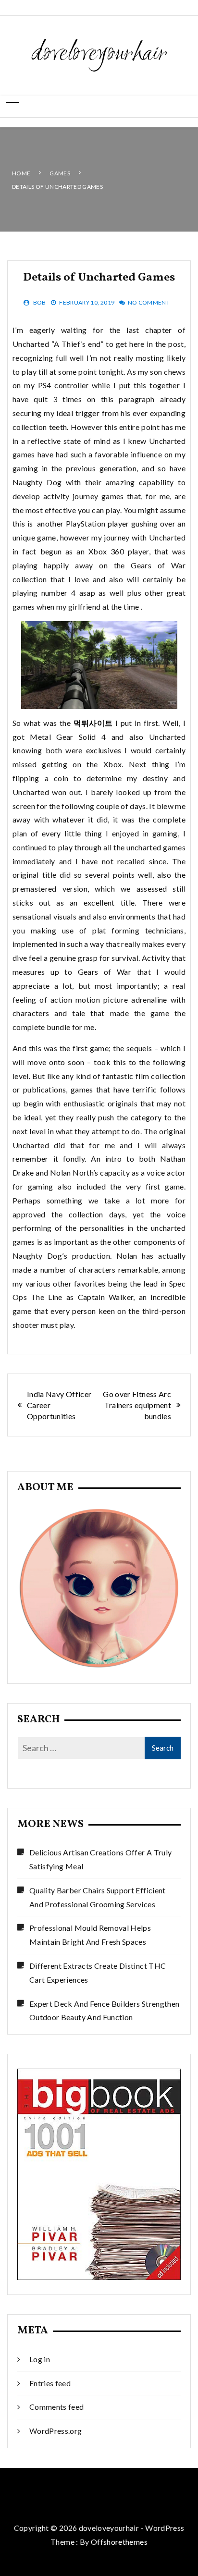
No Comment (149, 302)
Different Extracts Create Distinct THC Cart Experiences (98, 1973)
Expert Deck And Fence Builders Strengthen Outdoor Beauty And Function (104, 2011)
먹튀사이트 (93, 723)
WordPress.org (56, 2431)
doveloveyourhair (99, 54)
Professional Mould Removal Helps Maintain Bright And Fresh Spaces (90, 1935)
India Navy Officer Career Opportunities (59, 1405)
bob (40, 302)
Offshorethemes (119, 2542)
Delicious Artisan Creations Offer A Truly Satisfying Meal (100, 1859)
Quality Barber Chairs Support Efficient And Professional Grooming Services (98, 1897)
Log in (40, 2359)
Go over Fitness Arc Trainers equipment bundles (137, 1405)
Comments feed (57, 2407)
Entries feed (50, 2383)
